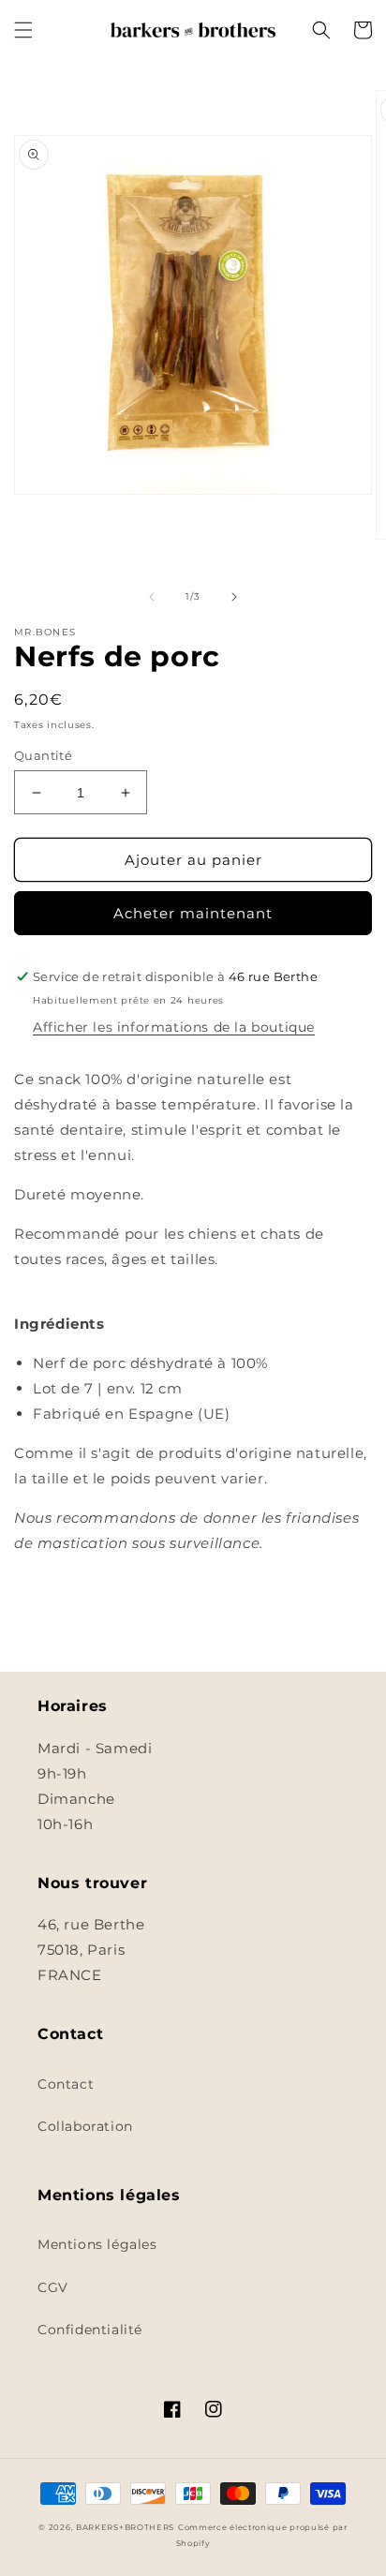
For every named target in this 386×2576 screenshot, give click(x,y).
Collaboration (85, 2126)
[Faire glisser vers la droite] (234, 597)
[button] (23, 30)
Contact (66, 2084)
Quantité (43, 755)
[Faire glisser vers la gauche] (152, 597)
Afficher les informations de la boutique (174, 1027)
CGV (53, 2287)
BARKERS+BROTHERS (125, 2527)
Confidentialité (90, 2330)
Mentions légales (97, 2244)
